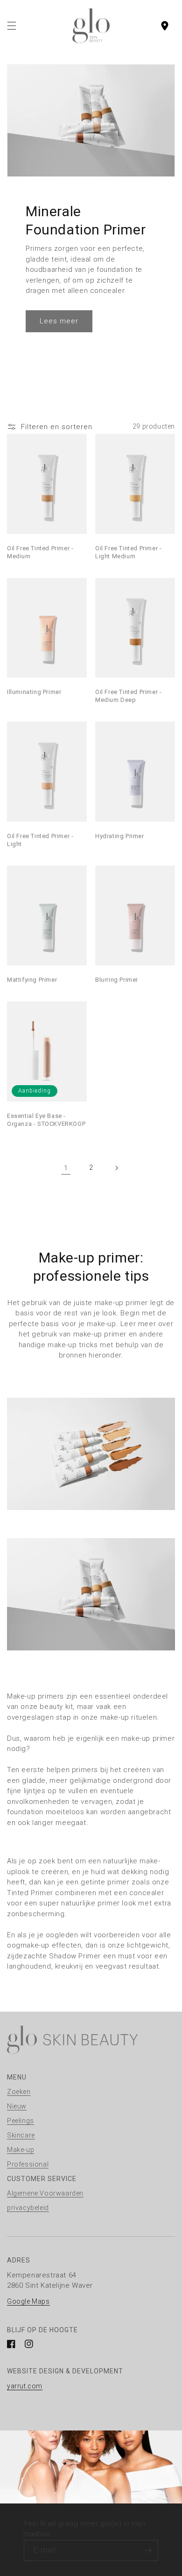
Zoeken (19, 2092)
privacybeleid (28, 2208)
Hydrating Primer (120, 836)
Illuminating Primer (34, 692)
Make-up (21, 2150)
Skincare (21, 2135)
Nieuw (17, 2106)
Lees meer (59, 321)
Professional (28, 2164)
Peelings (21, 2121)
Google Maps (28, 2301)
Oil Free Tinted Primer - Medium (40, 552)
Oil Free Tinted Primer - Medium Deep (128, 696)
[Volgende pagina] (116, 1168)
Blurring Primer (117, 980)
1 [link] (66, 1168)
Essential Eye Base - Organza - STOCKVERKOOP (46, 1120)
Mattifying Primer (32, 980)
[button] (12, 26)
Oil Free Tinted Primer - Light (40, 840)
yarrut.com (25, 2386)
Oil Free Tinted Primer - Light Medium (128, 552)
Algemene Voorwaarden (45, 2193)
